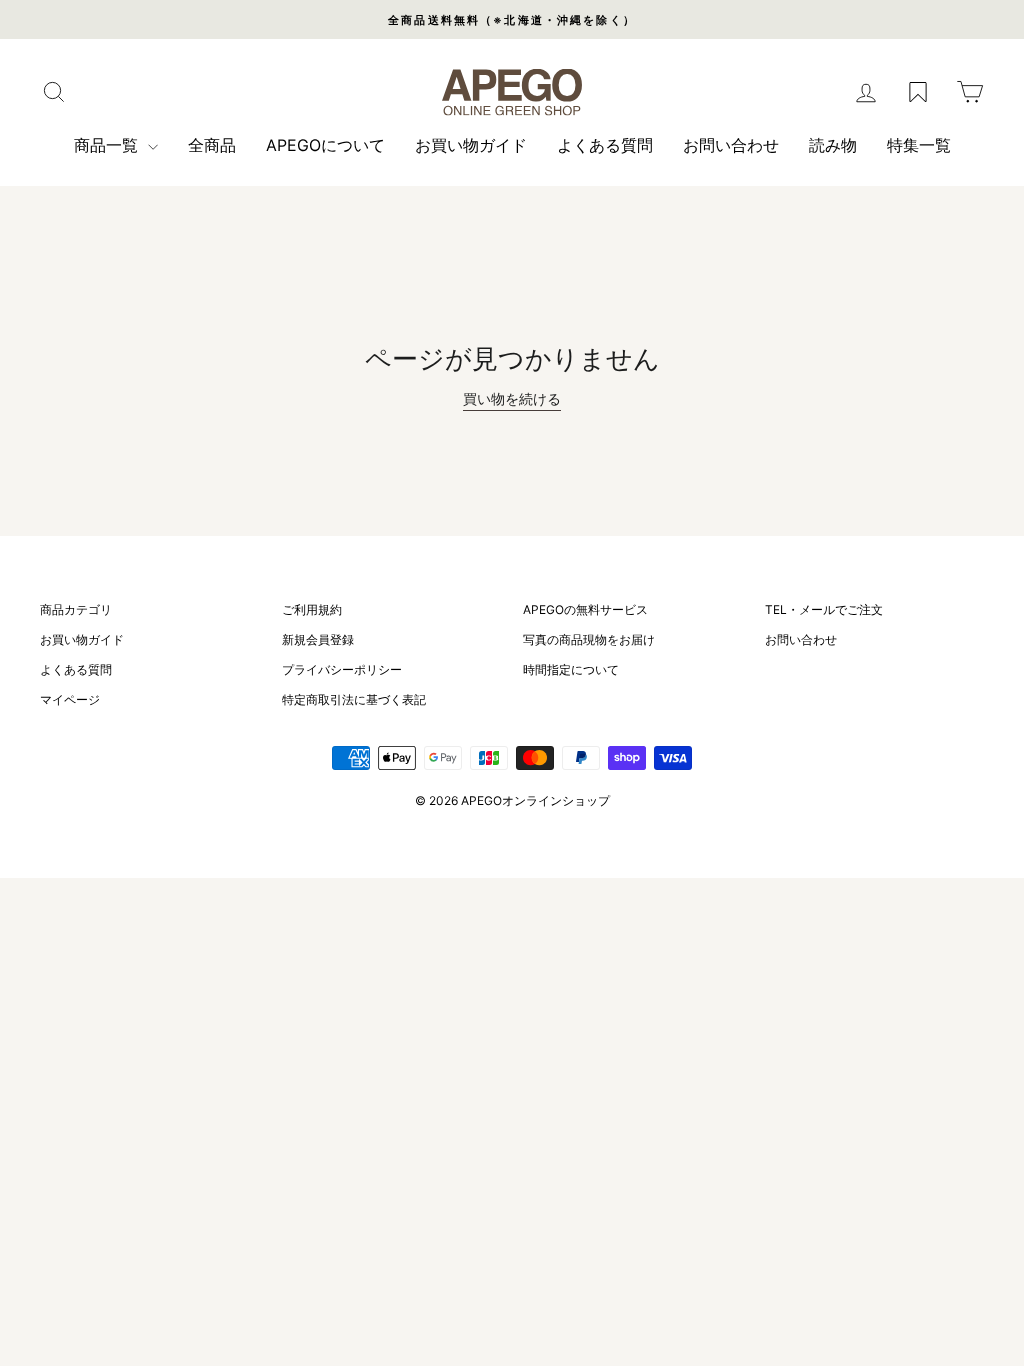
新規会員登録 (318, 639)
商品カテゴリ (76, 609)
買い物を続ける (512, 398)
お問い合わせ (731, 145)
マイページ (70, 699)
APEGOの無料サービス (585, 609)
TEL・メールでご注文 (824, 609)
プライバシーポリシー (342, 669)
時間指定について (571, 669)
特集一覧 (919, 145)
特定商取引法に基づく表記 (354, 699)
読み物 (833, 145)
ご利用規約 (312, 609)
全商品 (212, 145)
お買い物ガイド (471, 145)
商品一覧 (108, 145)
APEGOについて (325, 145)
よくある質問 (605, 145)
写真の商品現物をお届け (589, 639)
